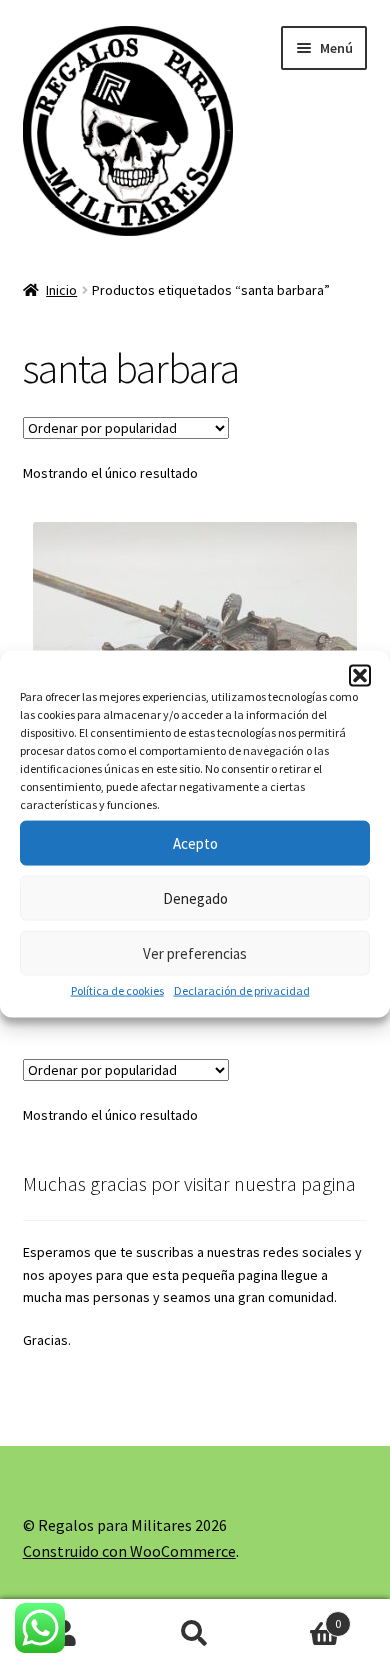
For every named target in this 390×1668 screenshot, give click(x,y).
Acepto (195, 842)
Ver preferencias (195, 952)
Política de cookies (117, 990)
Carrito (300, 1616)
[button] (360, 676)
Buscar (195, 1634)
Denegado (195, 897)
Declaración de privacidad (242, 990)
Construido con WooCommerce (129, 1551)
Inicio (61, 290)
